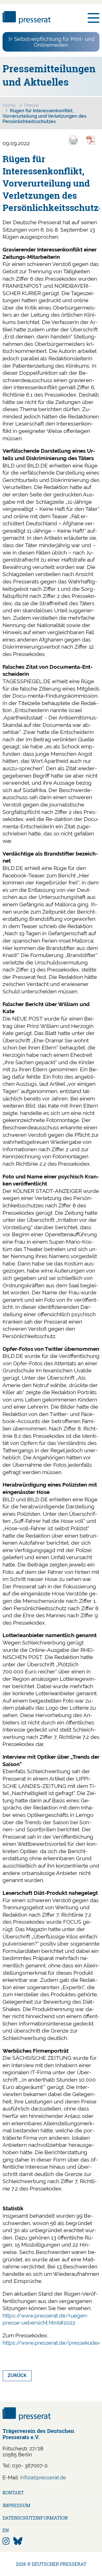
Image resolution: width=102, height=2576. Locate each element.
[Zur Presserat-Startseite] (27, 22)
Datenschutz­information (35, 2518)
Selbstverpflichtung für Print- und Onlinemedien (54, 42)
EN (6, 2530)
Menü (93, 18)
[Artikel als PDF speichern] (94, 144)
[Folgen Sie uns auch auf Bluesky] (18, 2541)
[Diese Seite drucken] (76, 144)
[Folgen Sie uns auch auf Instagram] (6, 2541)
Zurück (17, 2375)
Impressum (16, 2505)
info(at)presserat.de (43, 2477)
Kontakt (13, 2493)
